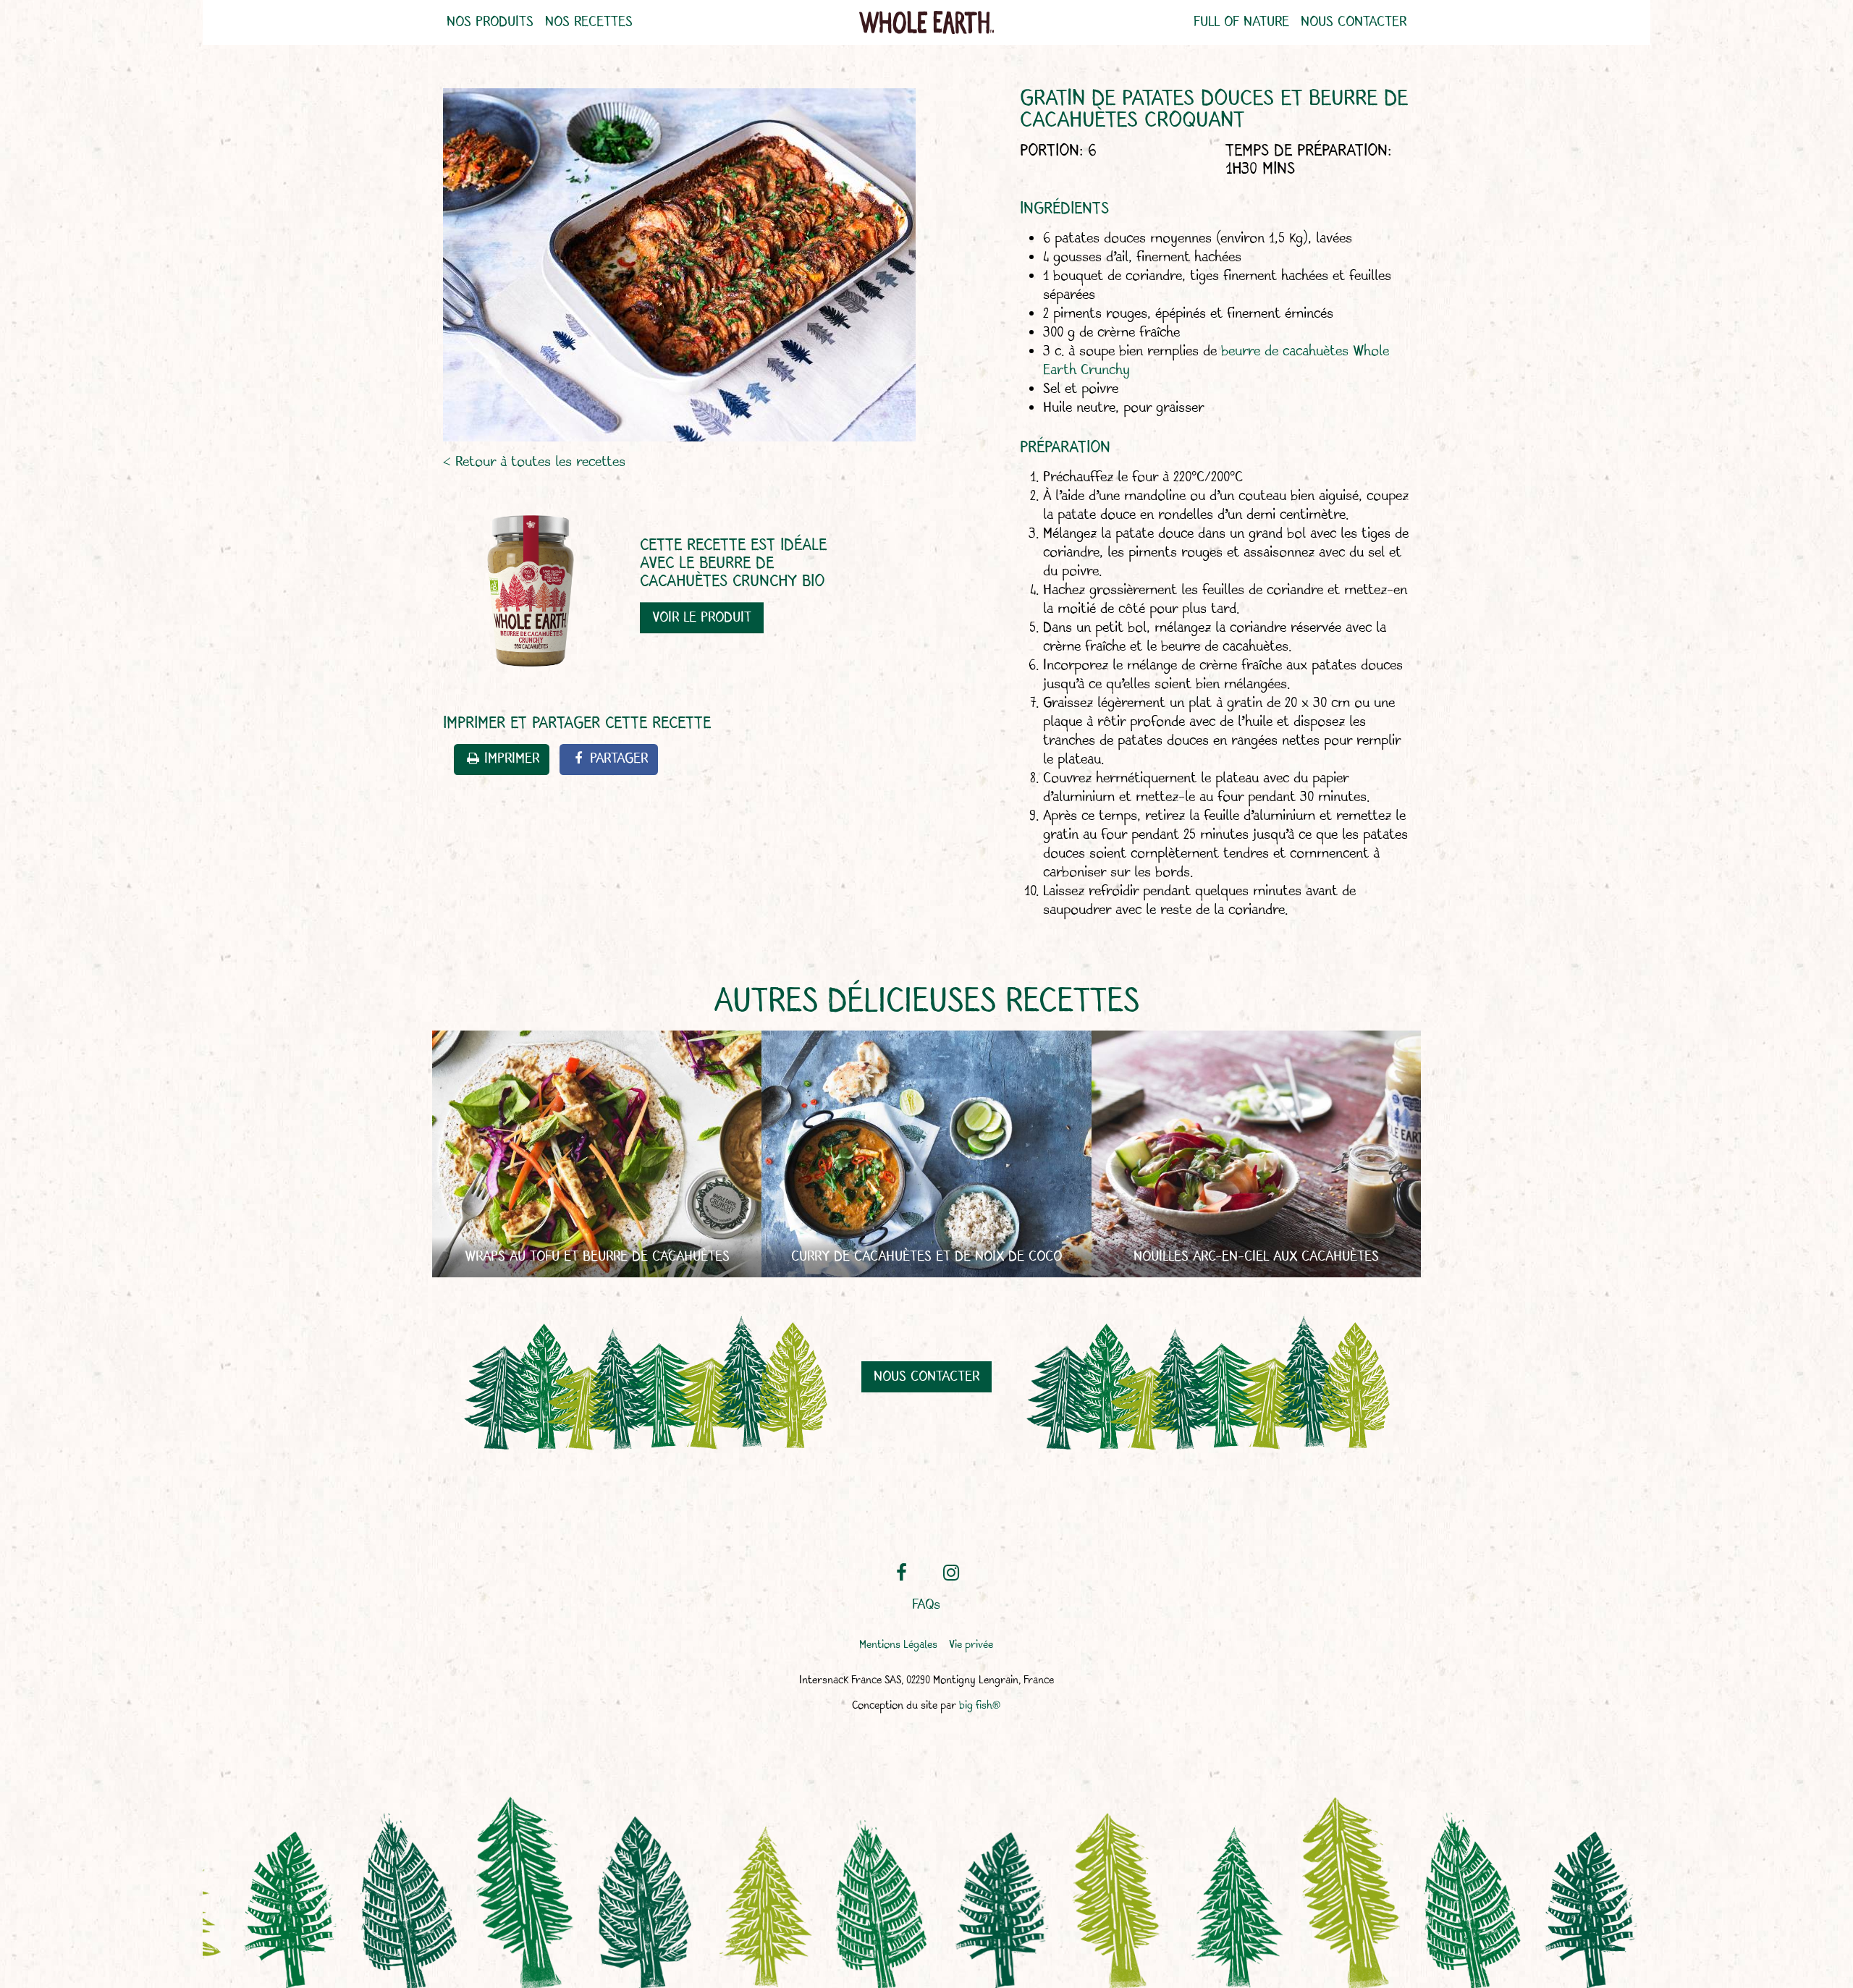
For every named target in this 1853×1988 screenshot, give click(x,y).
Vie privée (971, 1645)
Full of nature (1241, 22)
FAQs (926, 1605)
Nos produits (490, 22)
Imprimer (512, 759)
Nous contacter (1354, 22)
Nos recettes (589, 22)
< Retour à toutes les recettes (534, 461)
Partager (619, 759)
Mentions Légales (898, 1645)
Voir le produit (702, 618)
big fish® (980, 1706)
